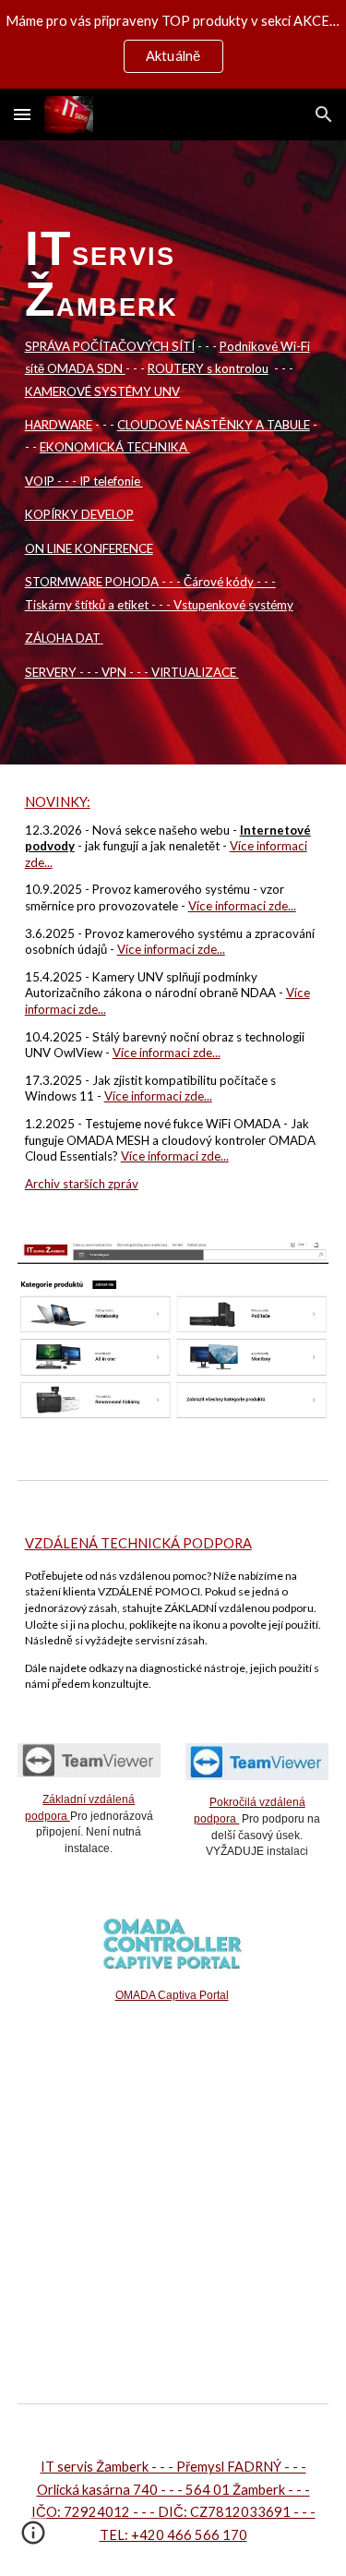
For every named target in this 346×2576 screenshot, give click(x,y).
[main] (173, 452)
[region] (173, 44)
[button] (22, 114)
